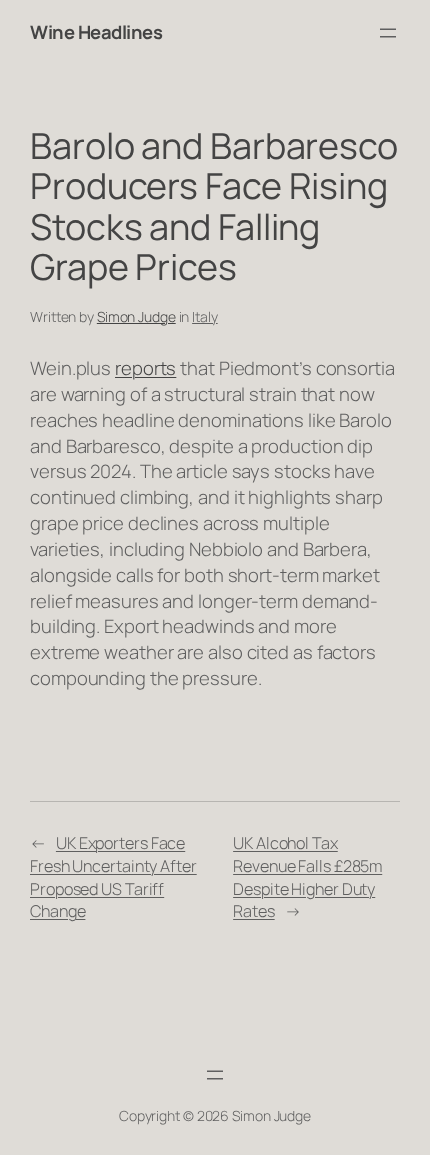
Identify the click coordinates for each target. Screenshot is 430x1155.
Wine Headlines (96, 32)
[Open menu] (388, 33)
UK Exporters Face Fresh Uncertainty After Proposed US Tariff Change (113, 877)
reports (145, 368)
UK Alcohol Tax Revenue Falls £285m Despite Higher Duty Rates (307, 877)
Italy (205, 316)
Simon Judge (136, 316)
